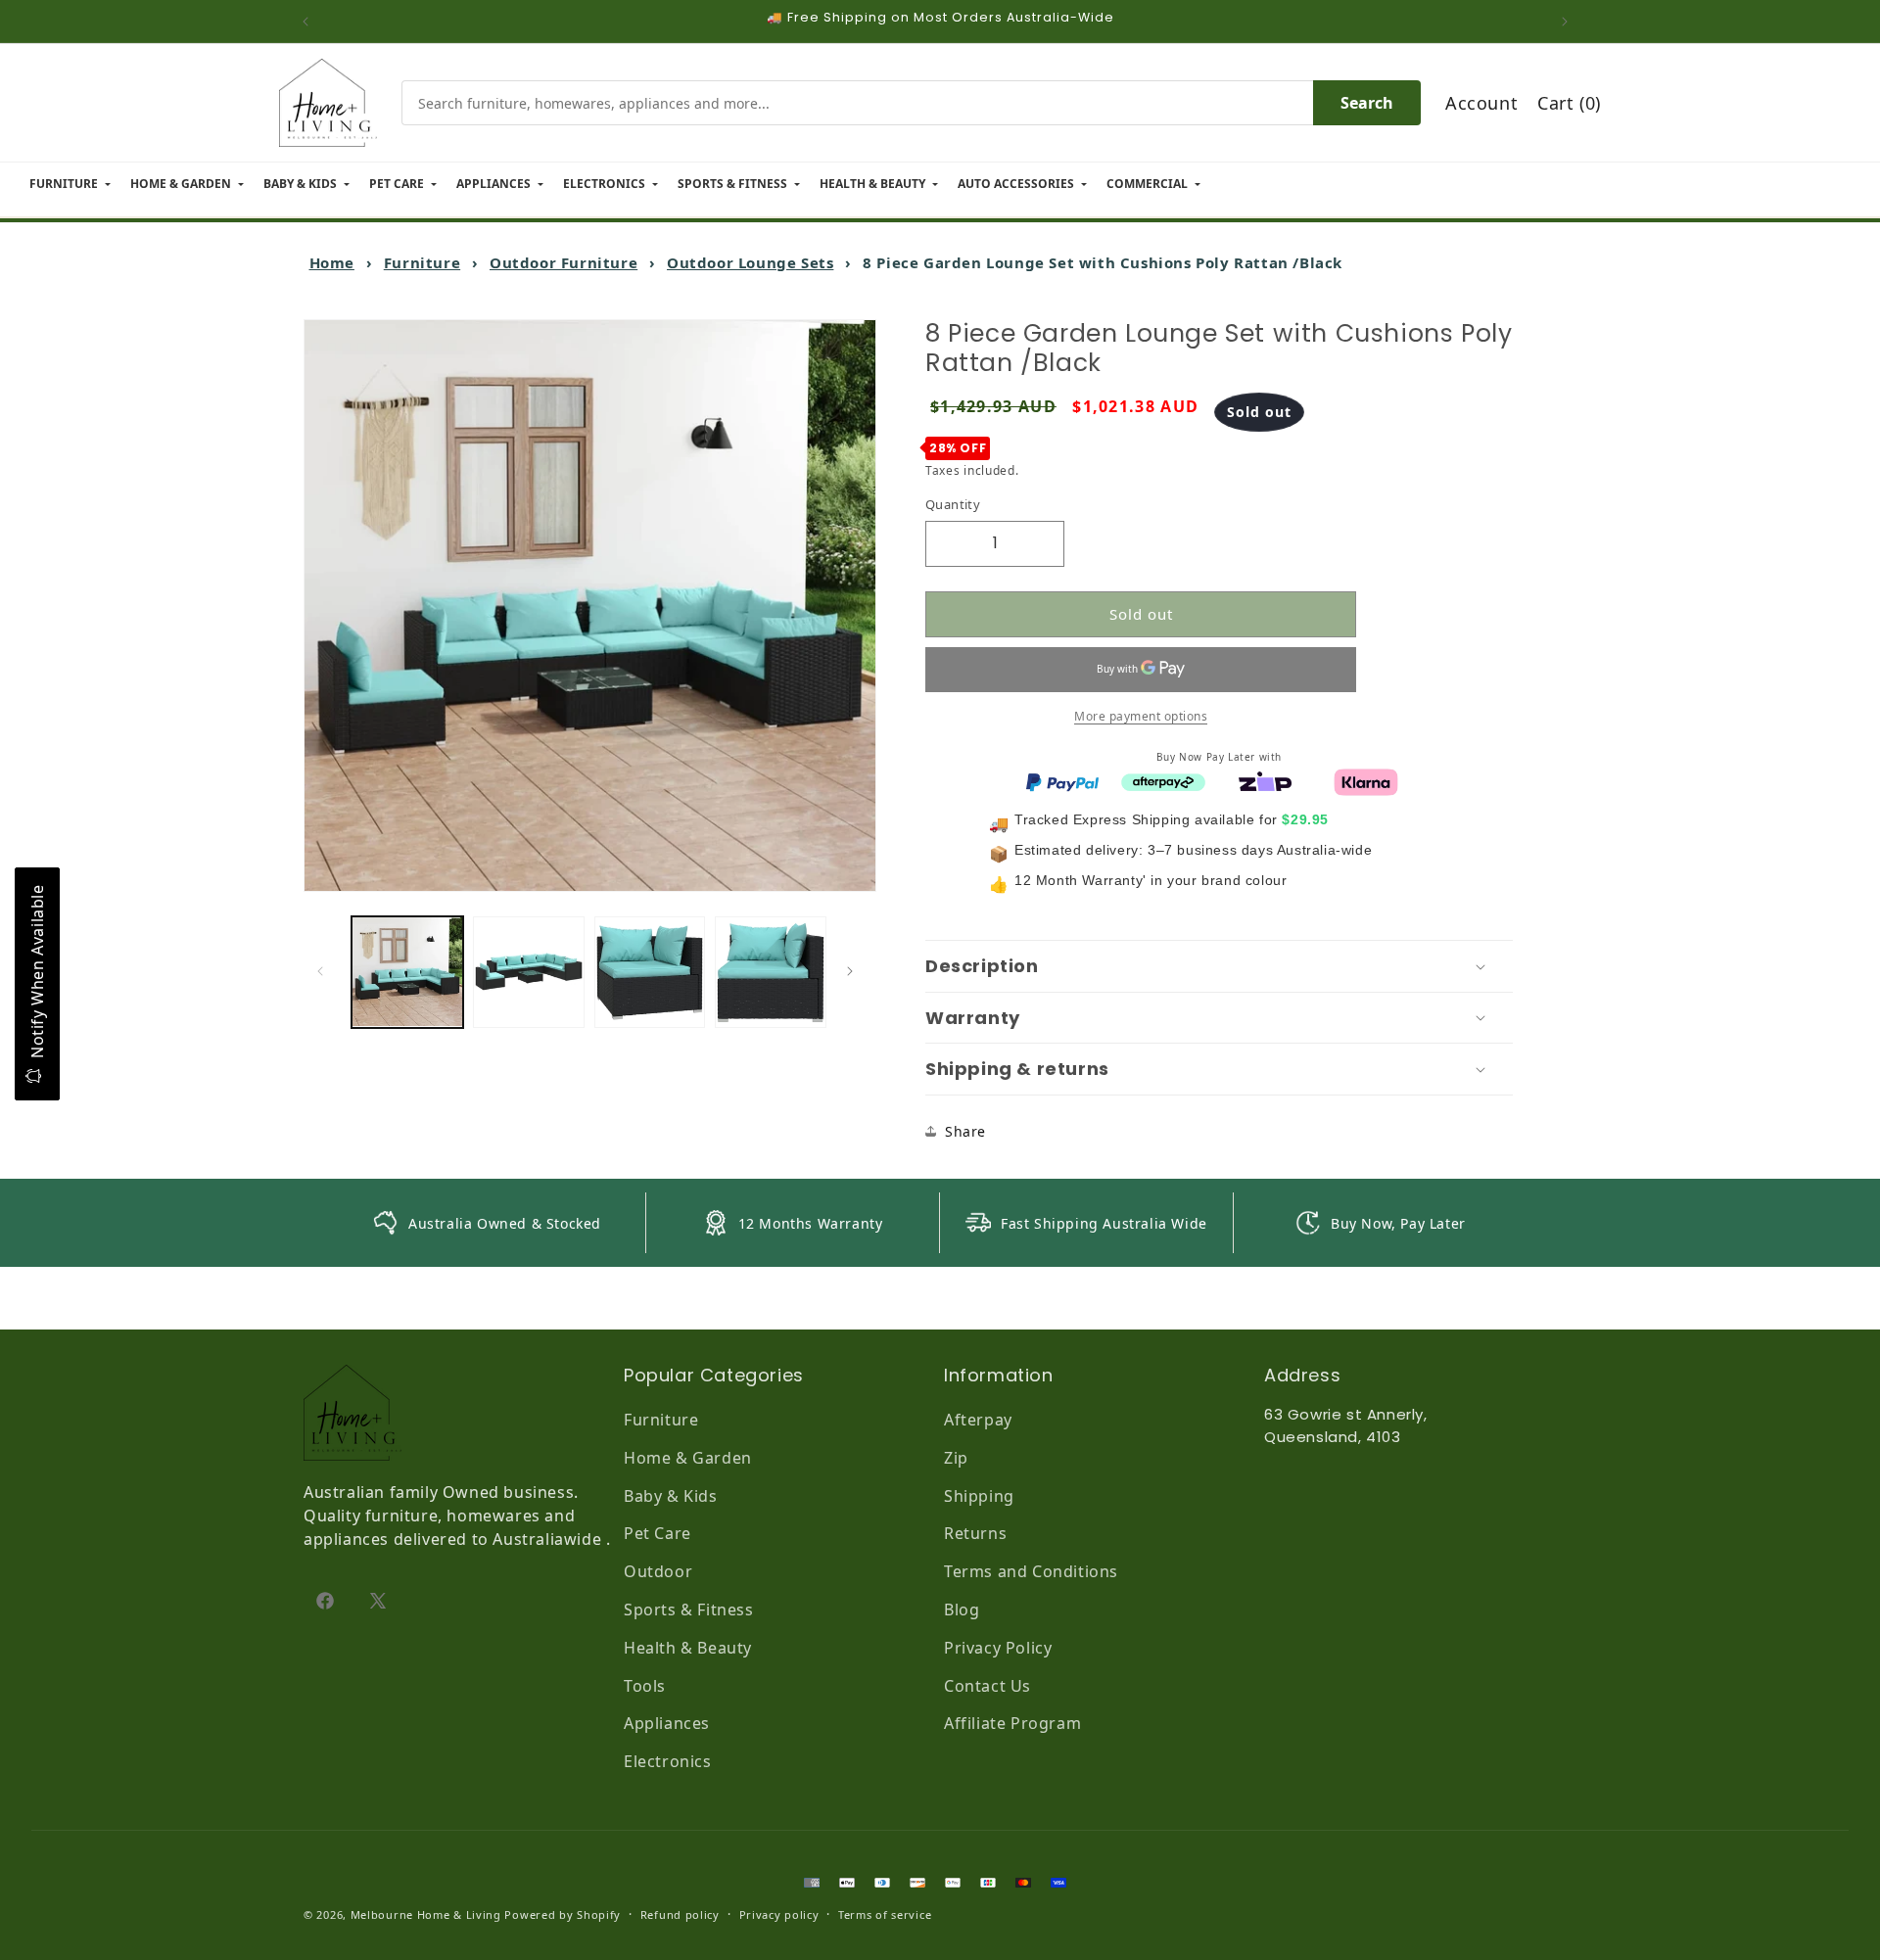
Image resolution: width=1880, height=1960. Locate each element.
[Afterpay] (1163, 780)
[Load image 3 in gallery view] (650, 972)
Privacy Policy (998, 1648)
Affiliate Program (1012, 1723)
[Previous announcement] (310, 22)
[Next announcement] (1570, 22)
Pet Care (658, 1533)
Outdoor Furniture (564, 262)
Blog (962, 1610)
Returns (975, 1533)
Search (1367, 103)
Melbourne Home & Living (426, 1914)
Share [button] (965, 1131)
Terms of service (885, 1914)
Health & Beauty (688, 1648)
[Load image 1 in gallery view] (407, 972)
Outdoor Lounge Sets (750, 262)
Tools (645, 1686)
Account (1481, 103)
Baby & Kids (671, 1496)
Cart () (1569, 103)
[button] (1219, 966)
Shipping (979, 1496)
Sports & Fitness (689, 1610)
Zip (956, 1458)
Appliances (667, 1723)
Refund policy (680, 1914)
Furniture (422, 262)
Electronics (668, 1761)
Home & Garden (688, 1458)
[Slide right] (855, 971)
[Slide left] (325, 971)
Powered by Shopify (563, 1914)
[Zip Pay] (1265, 780)
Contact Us (987, 1686)
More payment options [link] (1141, 715)
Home (332, 262)
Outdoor (658, 1571)
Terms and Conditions (1031, 1571)
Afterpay (978, 1420)
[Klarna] (1366, 780)
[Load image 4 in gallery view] (771, 972)
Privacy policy (779, 1914)
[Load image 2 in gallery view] (529, 972)
